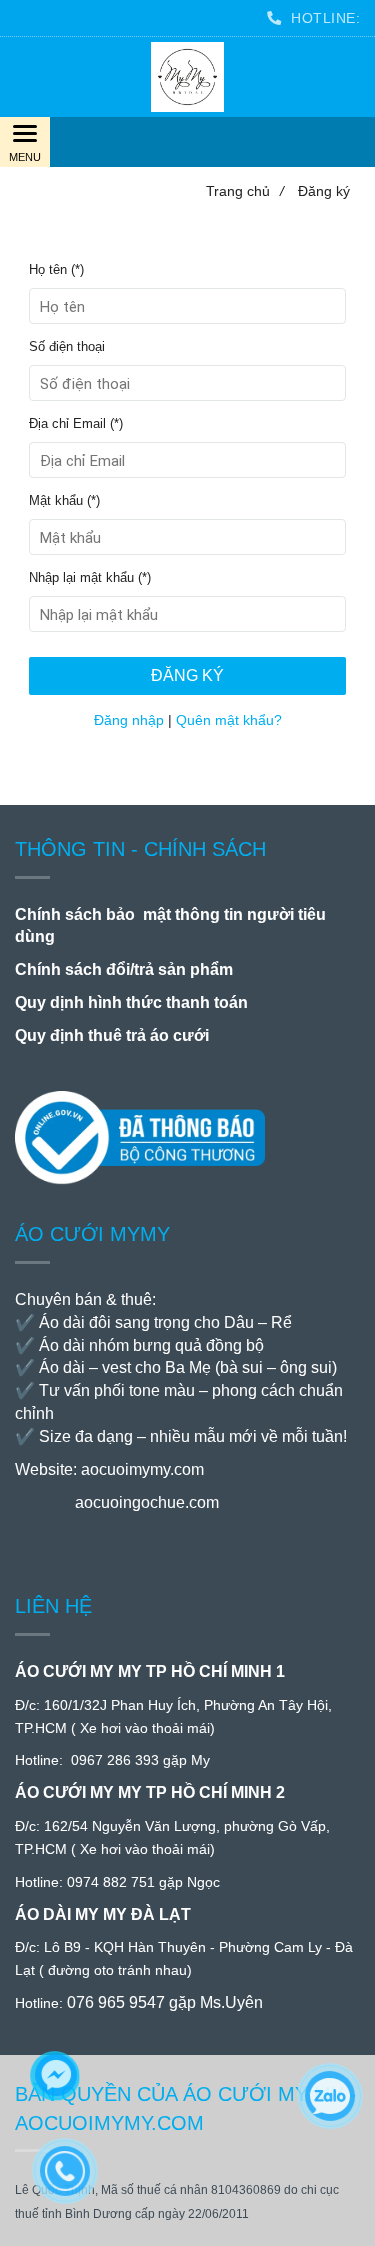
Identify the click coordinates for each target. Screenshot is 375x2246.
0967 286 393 (115, 1760)
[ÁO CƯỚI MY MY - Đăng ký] (187, 77)
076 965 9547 (116, 2002)
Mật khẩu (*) (64, 501)
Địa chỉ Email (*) (76, 424)
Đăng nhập (129, 720)
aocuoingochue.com (147, 1502)
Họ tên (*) (56, 270)
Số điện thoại (67, 347)
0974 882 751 (111, 1882)
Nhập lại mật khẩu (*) (90, 578)
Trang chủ (245, 191)
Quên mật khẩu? (229, 720)
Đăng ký (187, 675)
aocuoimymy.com (142, 1469)
